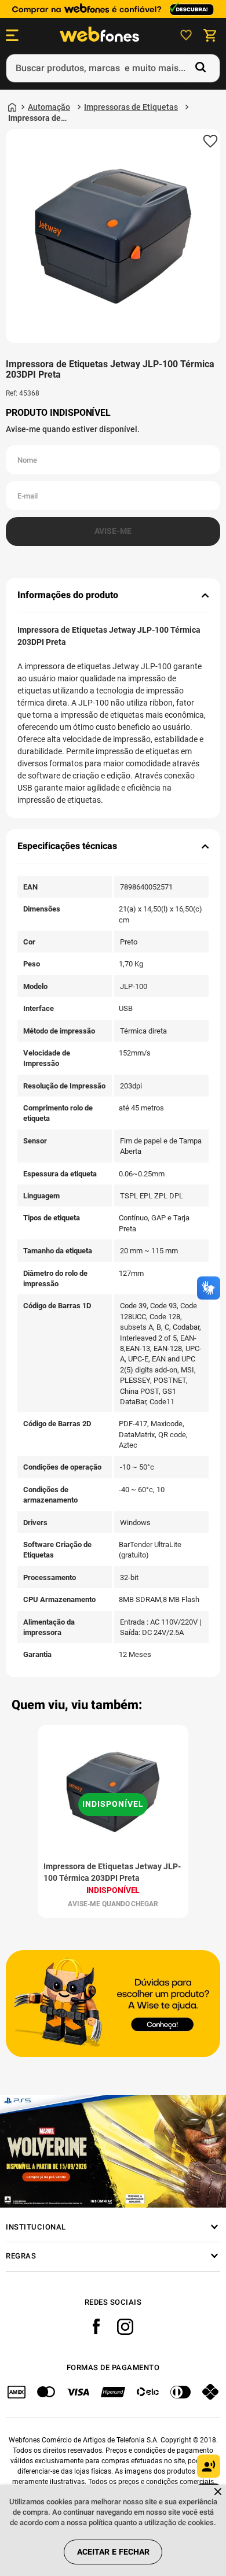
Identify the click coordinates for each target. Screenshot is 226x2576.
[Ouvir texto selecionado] (209, 2466)
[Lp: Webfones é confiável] (113, 9)
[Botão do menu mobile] (12, 35)
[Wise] (113, 2005)
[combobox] (113, 68)
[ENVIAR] (113, 532)
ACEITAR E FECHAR (113, 2552)
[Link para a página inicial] (12, 108)
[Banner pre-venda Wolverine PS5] (113, 2151)
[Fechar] (219, 2492)
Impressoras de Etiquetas (131, 107)
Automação (49, 107)
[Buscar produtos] (203, 68)
